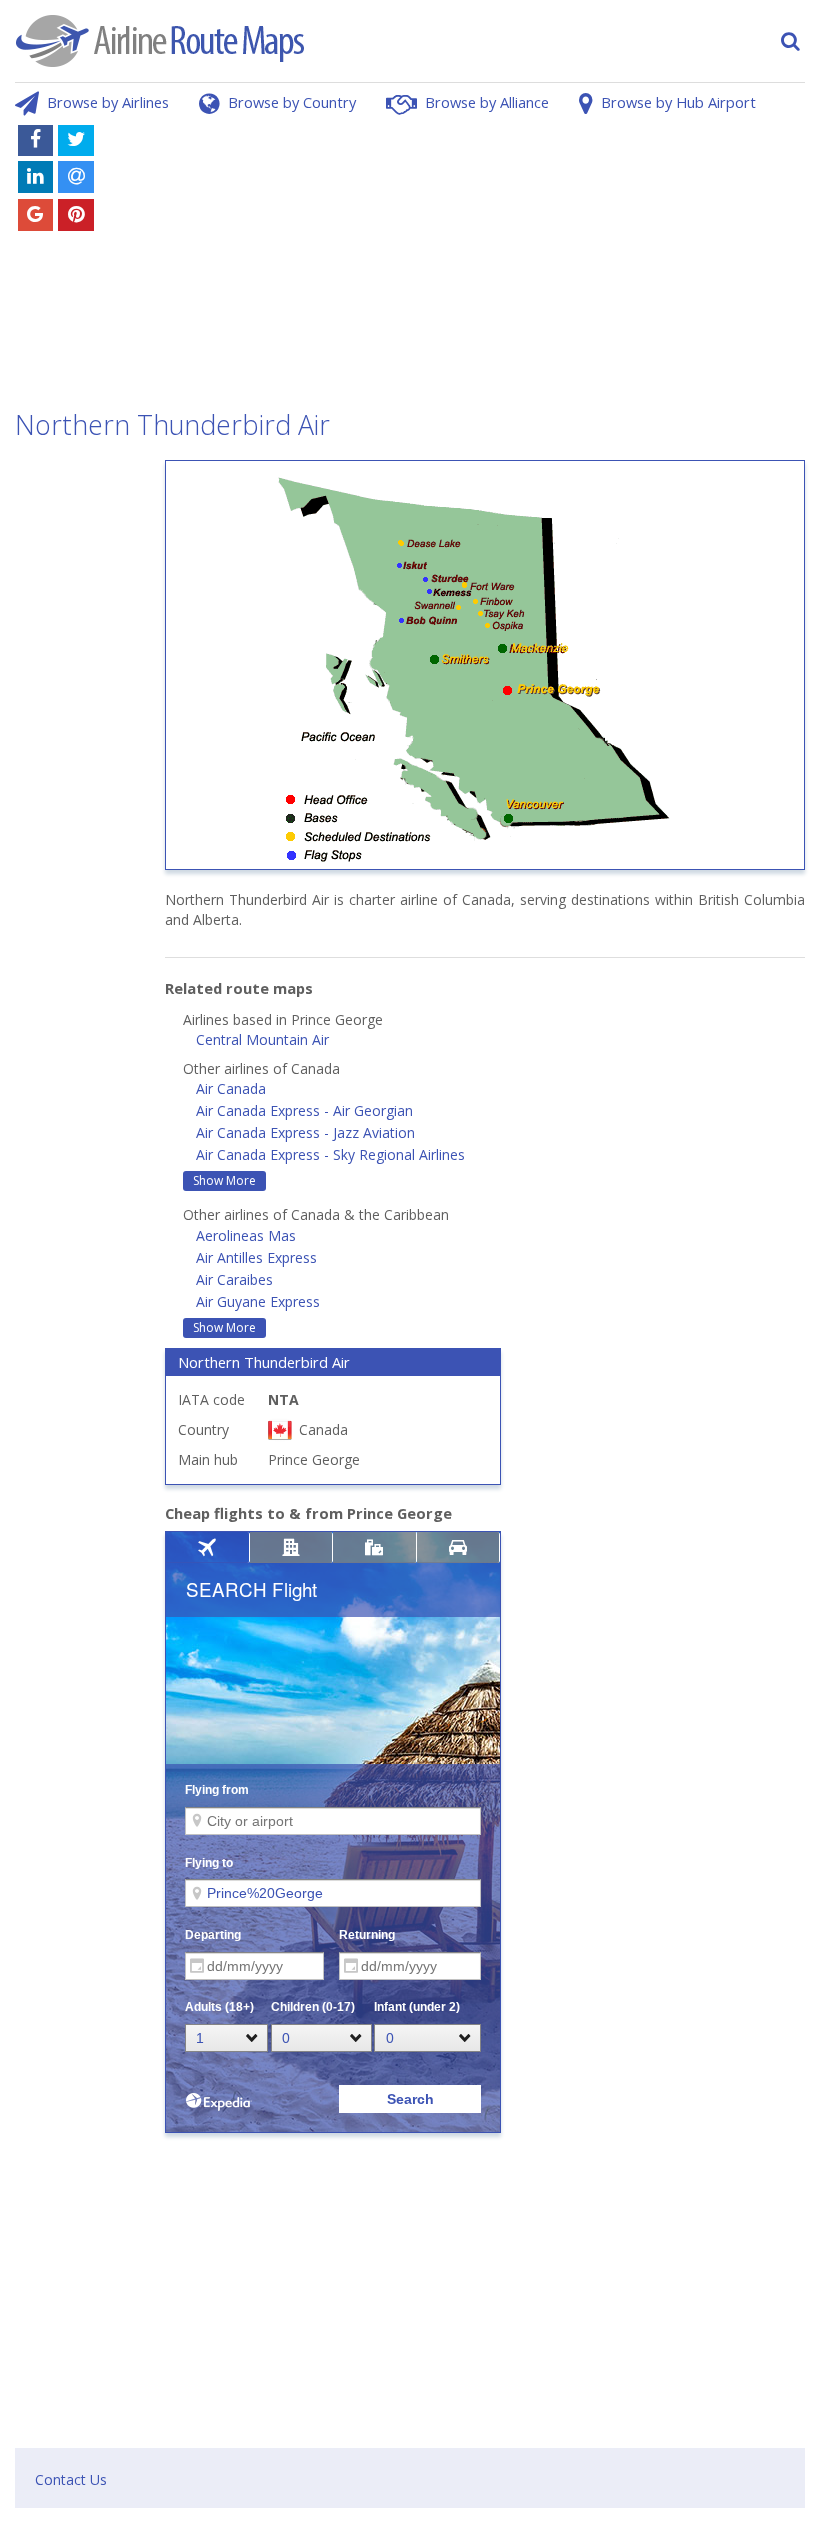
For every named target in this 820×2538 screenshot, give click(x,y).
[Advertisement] (484, 258)
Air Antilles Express (256, 1257)
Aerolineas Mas (246, 1235)
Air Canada (231, 1088)
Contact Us (71, 2479)
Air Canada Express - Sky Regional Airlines (330, 1154)
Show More (224, 1180)
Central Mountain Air (262, 1039)
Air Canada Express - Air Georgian (304, 1110)
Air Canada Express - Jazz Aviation (305, 1132)
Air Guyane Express (258, 1301)
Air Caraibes (234, 1279)
